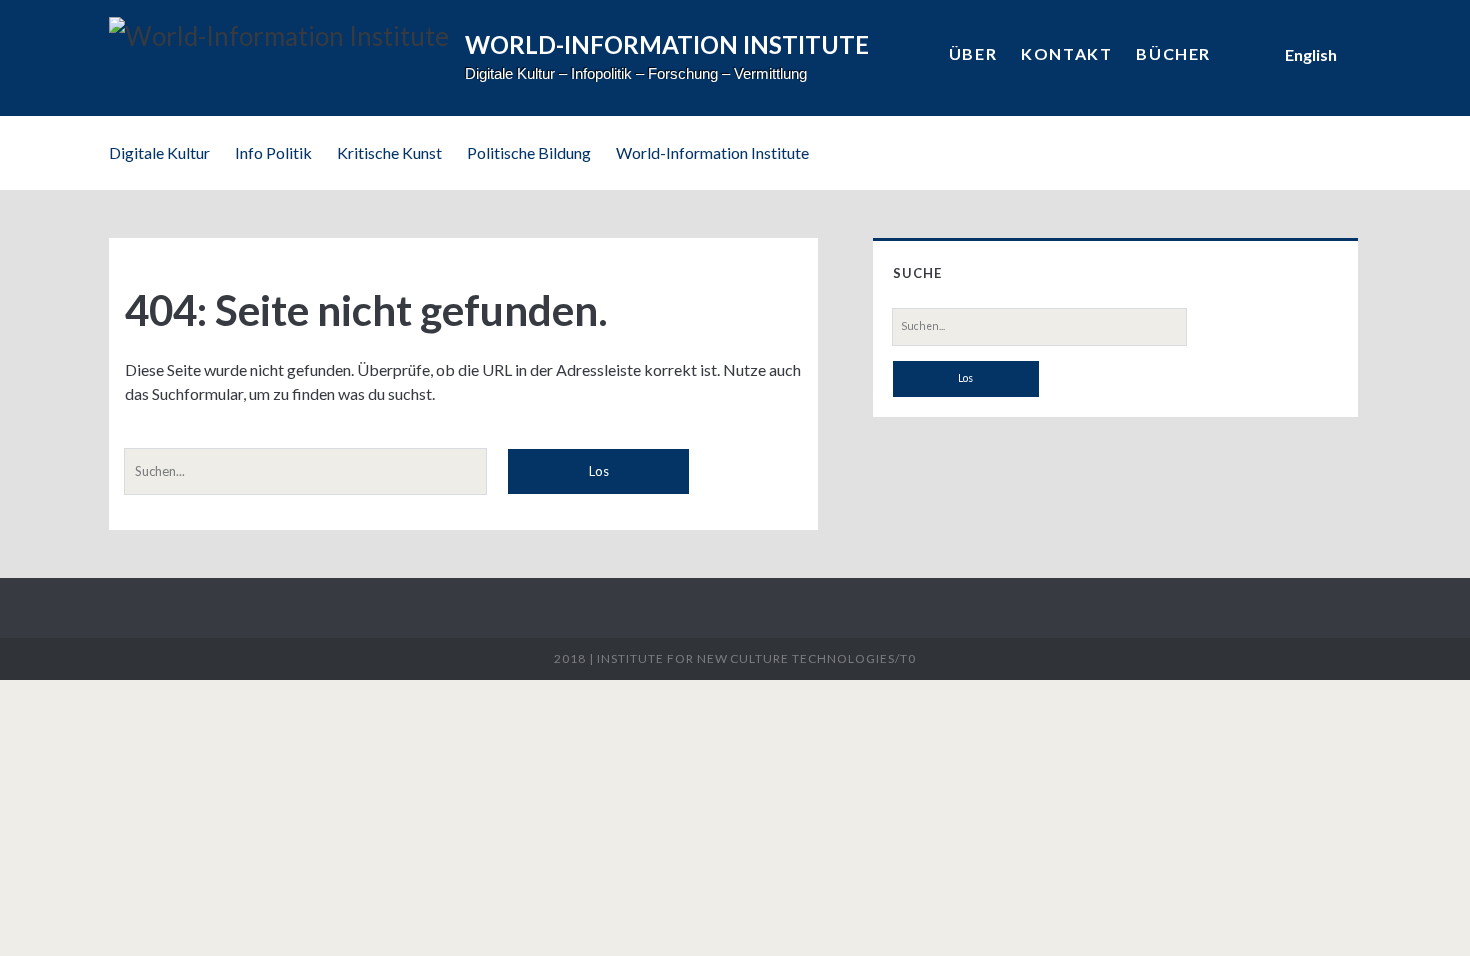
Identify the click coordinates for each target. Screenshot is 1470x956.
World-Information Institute (712, 152)
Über (973, 53)
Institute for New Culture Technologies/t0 (756, 658)
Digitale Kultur (159, 152)
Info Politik (273, 152)
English (1311, 54)
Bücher (1173, 53)
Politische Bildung (529, 152)
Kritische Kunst (389, 152)
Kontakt (1066, 53)
